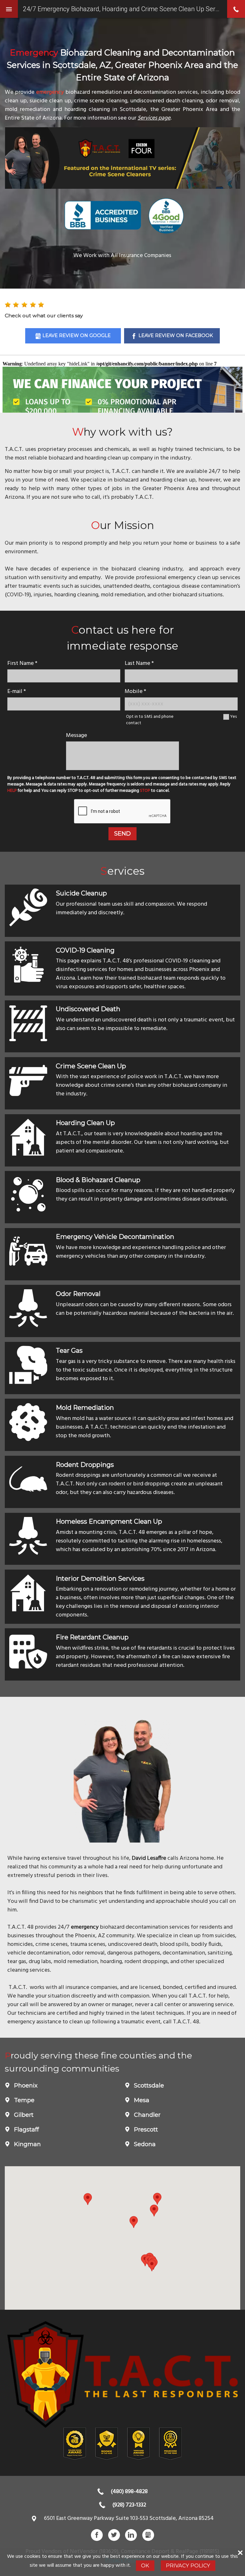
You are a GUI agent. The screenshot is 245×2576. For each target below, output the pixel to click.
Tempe (23, 2100)
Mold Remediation (85, 1408)
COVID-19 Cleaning (85, 950)
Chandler (146, 2115)
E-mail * (17, 692)
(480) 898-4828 (129, 2492)
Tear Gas (69, 1351)
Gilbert (23, 2115)
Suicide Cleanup (81, 893)
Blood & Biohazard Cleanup (98, 1180)
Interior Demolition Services (100, 1579)
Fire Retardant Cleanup (92, 1637)
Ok (145, 2565)
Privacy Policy (188, 2565)
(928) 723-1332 (129, 2505)
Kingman (27, 2144)
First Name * (22, 663)
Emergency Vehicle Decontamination (115, 1237)
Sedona (144, 2144)
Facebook (97, 2535)
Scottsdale (148, 2086)
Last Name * (139, 663)
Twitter (114, 2535)
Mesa (141, 2100)
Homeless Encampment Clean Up (109, 1521)
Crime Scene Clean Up (91, 1066)
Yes (233, 717)
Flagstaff (26, 2130)
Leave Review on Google (77, 335)
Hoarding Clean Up (85, 1123)
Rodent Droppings (85, 1465)
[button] (152, 2265)
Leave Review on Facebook (176, 335)
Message (77, 736)
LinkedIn (131, 2535)
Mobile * (135, 692)
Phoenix (25, 2086)
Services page (154, 118)
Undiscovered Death (88, 1009)
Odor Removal (78, 1294)
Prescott (145, 2130)
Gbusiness (148, 2535)
